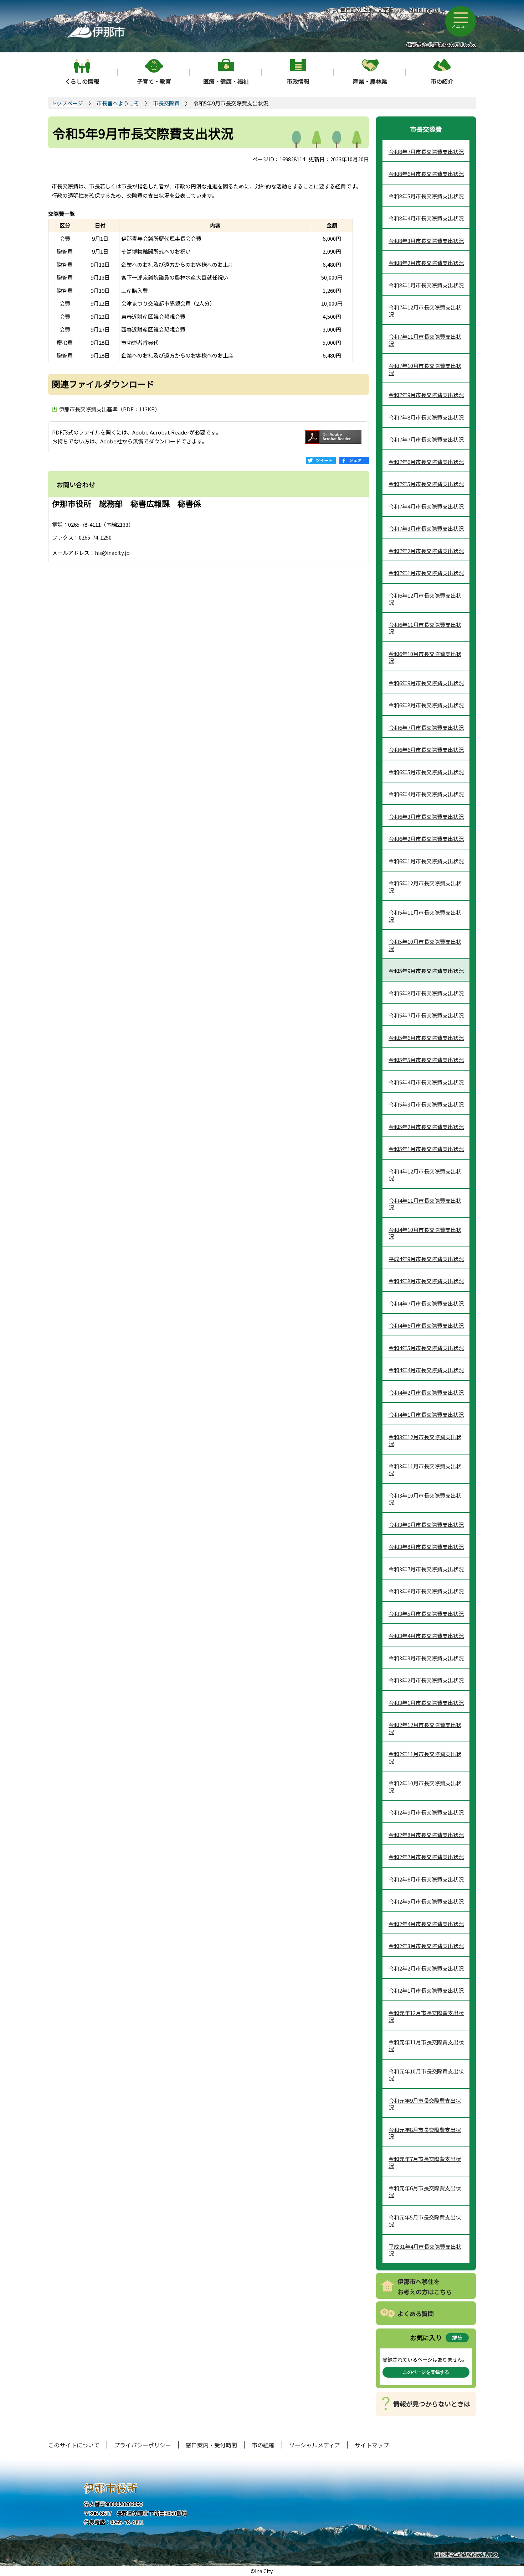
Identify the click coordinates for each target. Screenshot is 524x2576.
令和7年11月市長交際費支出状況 (425, 340)
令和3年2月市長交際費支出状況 (426, 1680)
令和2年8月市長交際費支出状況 (426, 1835)
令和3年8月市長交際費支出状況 (426, 1547)
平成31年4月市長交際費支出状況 (425, 2250)
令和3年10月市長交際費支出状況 (425, 1499)
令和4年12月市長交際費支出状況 (425, 1175)
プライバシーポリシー (143, 2445)
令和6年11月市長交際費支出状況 (425, 628)
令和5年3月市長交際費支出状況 (426, 1104)
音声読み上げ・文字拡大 (367, 14)
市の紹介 (442, 81)
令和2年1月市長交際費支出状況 (426, 1990)
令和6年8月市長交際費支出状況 (426, 705)
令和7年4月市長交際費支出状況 (426, 506)
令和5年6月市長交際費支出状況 (426, 1038)
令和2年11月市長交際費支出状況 (425, 1757)
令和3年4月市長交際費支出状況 (426, 1636)
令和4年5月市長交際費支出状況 (426, 1348)
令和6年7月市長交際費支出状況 (426, 727)
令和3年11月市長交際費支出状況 (425, 1470)
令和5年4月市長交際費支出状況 (426, 1082)
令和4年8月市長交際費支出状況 (426, 1281)
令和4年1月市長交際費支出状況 (426, 1414)
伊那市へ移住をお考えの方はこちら (425, 2286)
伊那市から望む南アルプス (466, 2554)
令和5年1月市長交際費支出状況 (426, 1149)
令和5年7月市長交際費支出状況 (426, 1015)
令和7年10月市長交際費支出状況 (425, 369)
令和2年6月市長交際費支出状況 (426, 1879)
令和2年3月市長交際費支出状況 (426, 1946)
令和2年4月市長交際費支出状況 (426, 1924)
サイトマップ (372, 2445)
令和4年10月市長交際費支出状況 (425, 1233)
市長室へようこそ (118, 103)
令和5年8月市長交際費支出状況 (426, 993)
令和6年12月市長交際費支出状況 (425, 599)
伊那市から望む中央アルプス (441, 45)
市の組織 (263, 2445)
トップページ (67, 103)
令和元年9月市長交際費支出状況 (425, 2104)
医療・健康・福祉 (226, 81)
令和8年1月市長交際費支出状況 (426, 285)
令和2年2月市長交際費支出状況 (426, 1968)
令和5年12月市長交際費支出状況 (425, 887)
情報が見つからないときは (432, 2404)
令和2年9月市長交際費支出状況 (426, 1812)
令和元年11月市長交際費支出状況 (426, 2046)
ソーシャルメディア (315, 2445)
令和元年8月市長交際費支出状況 (425, 2133)
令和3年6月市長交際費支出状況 (426, 1591)
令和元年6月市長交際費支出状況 (425, 2192)
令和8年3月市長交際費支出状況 (426, 241)
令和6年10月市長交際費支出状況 (425, 657)
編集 (457, 2338)
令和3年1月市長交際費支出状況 (426, 1703)
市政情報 (298, 81)
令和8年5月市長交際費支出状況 (426, 196)
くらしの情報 (82, 81)
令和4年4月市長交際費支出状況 (426, 1370)
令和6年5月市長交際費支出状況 (426, 772)
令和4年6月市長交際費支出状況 (426, 1325)
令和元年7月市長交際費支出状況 (425, 2162)
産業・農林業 (370, 81)
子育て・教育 (154, 81)
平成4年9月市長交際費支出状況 (426, 1259)
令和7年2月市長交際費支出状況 (426, 551)
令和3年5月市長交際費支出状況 (426, 1614)
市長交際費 (166, 103)
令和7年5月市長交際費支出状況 (426, 484)
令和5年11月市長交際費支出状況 (425, 916)
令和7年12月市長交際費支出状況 (425, 311)
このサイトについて (74, 2445)
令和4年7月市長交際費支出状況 (426, 1303)
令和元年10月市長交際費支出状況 (426, 2075)
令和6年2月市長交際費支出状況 (426, 839)
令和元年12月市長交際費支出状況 (426, 2016)
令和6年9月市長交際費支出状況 (426, 683)
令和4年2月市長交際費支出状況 (426, 1392)
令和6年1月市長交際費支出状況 (426, 861)
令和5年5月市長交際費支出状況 (426, 1060)
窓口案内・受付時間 (211, 2445)
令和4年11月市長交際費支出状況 (425, 1204)
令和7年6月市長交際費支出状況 (426, 462)
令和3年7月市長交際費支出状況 (426, 1569)
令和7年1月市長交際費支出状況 (426, 573)
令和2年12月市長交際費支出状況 (425, 1728)
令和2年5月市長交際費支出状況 (426, 1901)
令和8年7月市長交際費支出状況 (426, 152)
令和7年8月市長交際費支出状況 (426, 417)
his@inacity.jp (112, 553)
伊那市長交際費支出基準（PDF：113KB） (109, 409)
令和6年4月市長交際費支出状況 (426, 794)
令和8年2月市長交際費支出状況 (426, 263)
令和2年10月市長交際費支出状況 (425, 1787)
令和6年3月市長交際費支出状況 (426, 816)
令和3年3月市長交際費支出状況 (426, 1658)
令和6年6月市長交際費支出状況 (426, 750)
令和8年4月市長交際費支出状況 (426, 218)
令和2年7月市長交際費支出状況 (426, 1857)
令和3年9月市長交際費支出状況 (426, 1524)
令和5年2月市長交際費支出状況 (426, 1127)
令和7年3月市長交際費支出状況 (426, 528)
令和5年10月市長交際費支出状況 (425, 945)
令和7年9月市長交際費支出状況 (426, 395)
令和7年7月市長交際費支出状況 (426, 439)
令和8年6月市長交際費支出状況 (426, 174)
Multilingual (424, 10)
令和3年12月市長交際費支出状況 (425, 1440)
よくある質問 (416, 2313)
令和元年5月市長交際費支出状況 (425, 2221)
